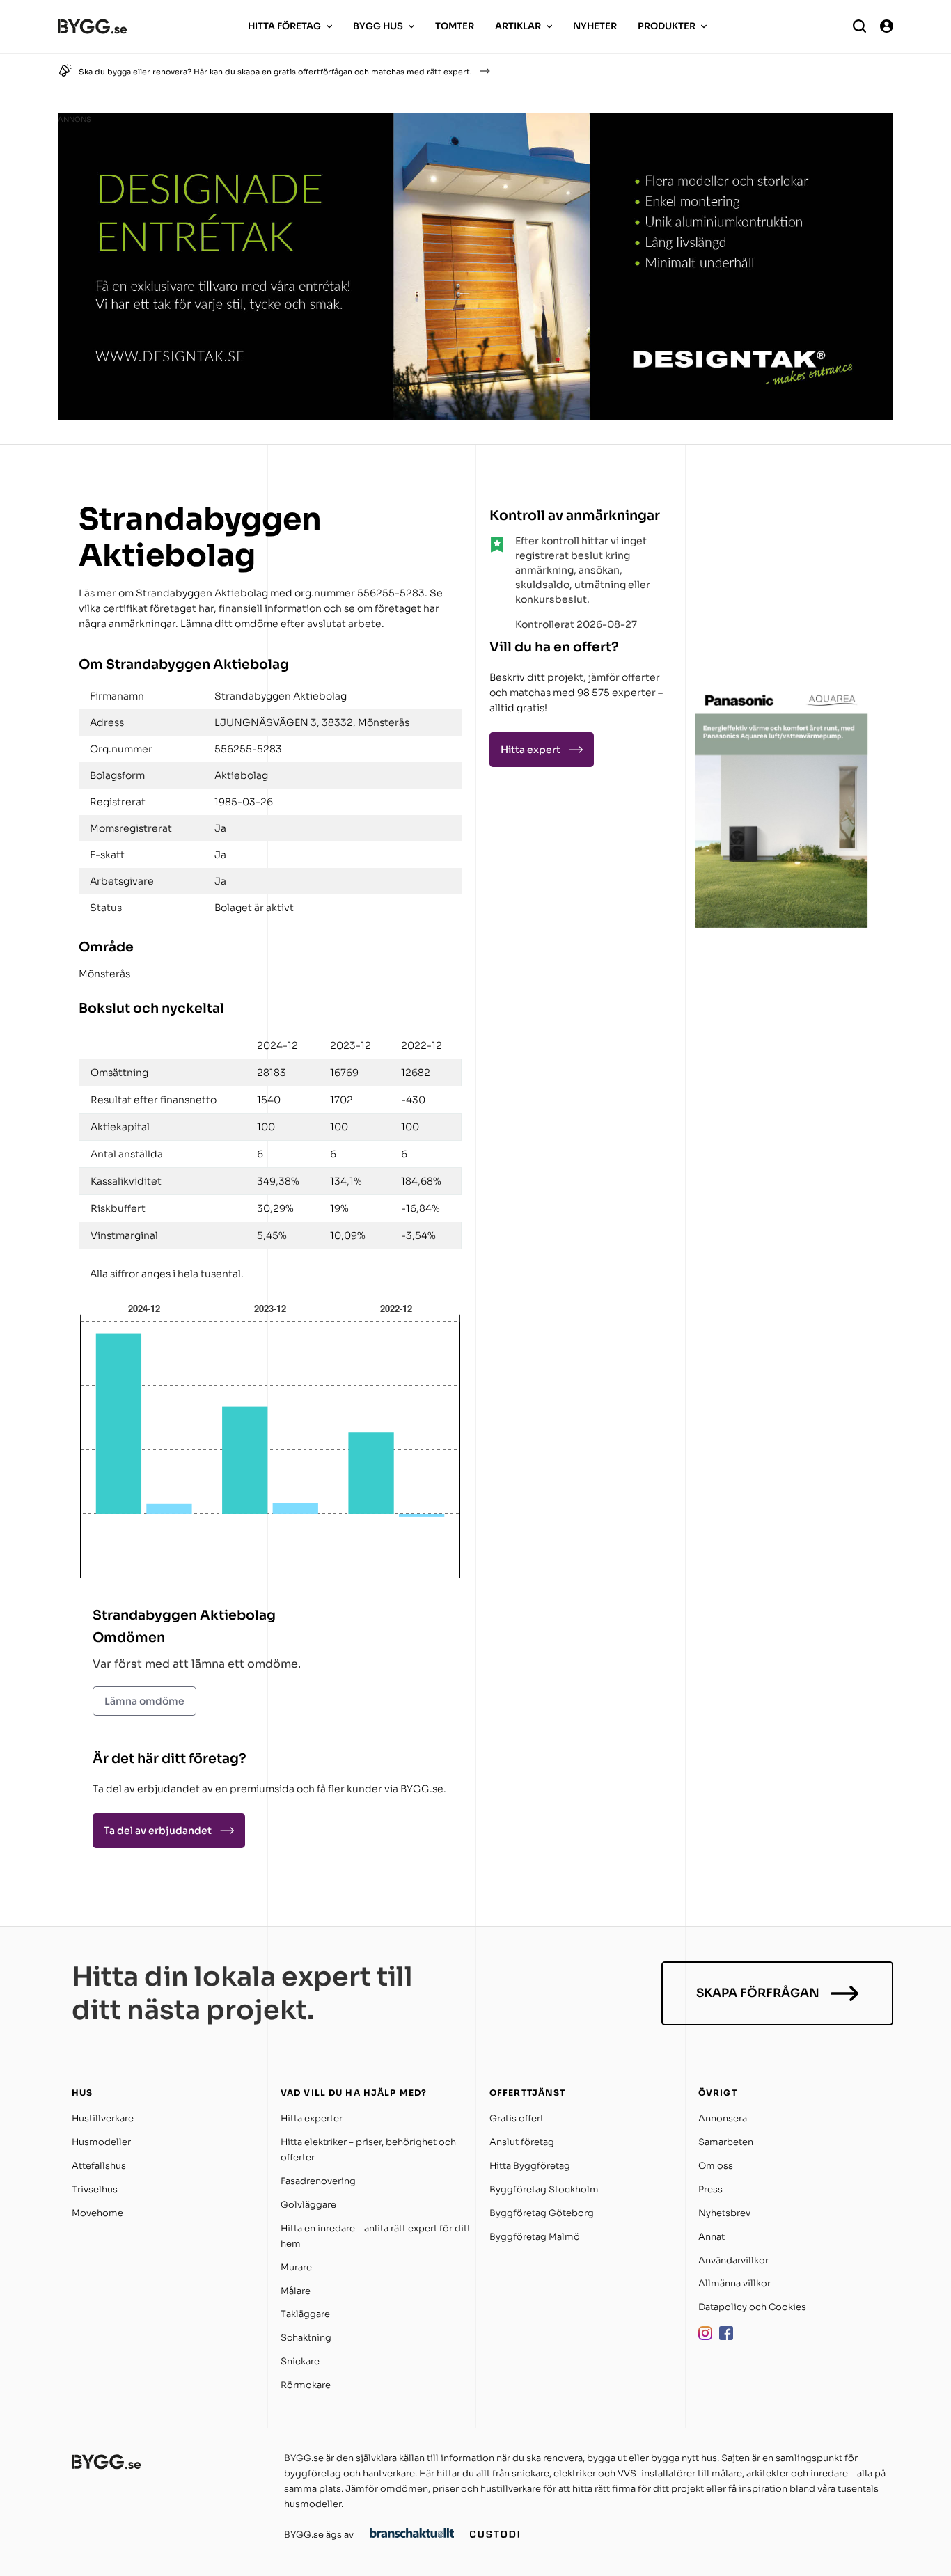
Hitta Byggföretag (530, 2166)
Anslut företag (522, 2142)
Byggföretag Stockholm (544, 2189)
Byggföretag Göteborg (542, 2213)
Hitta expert (530, 750)
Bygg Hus (378, 26)
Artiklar (518, 26)
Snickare (300, 2361)
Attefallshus (99, 2166)
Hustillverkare (103, 2118)
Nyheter (595, 26)
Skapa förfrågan (758, 1993)
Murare (296, 2267)
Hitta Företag (284, 26)
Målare (296, 2291)
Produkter (667, 26)
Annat (712, 2237)
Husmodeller (101, 2142)
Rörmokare (306, 2385)
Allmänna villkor (734, 2283)
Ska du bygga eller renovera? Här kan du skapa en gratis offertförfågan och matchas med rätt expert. (275, 72)
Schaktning (306, 2338)
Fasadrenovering (318, 2181)
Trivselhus (95, 2189)
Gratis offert (517, 2118)
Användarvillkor (733, 2260)
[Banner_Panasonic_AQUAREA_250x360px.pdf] (782, 924)
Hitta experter (312, 2118)
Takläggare (305, 2314)
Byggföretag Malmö (535, 2237)
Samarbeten (726, 2142)
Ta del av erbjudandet (158, 1831)
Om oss (716, 2166)
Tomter (455, 26)
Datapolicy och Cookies (752, 2307)
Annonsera (723, 2118)
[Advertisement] (782, 587)
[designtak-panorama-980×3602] (475, 416)
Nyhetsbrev (724, 2213)
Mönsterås (104, 974)
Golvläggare (308, 2205)
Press (710, 2189)
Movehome (97, 2213)
